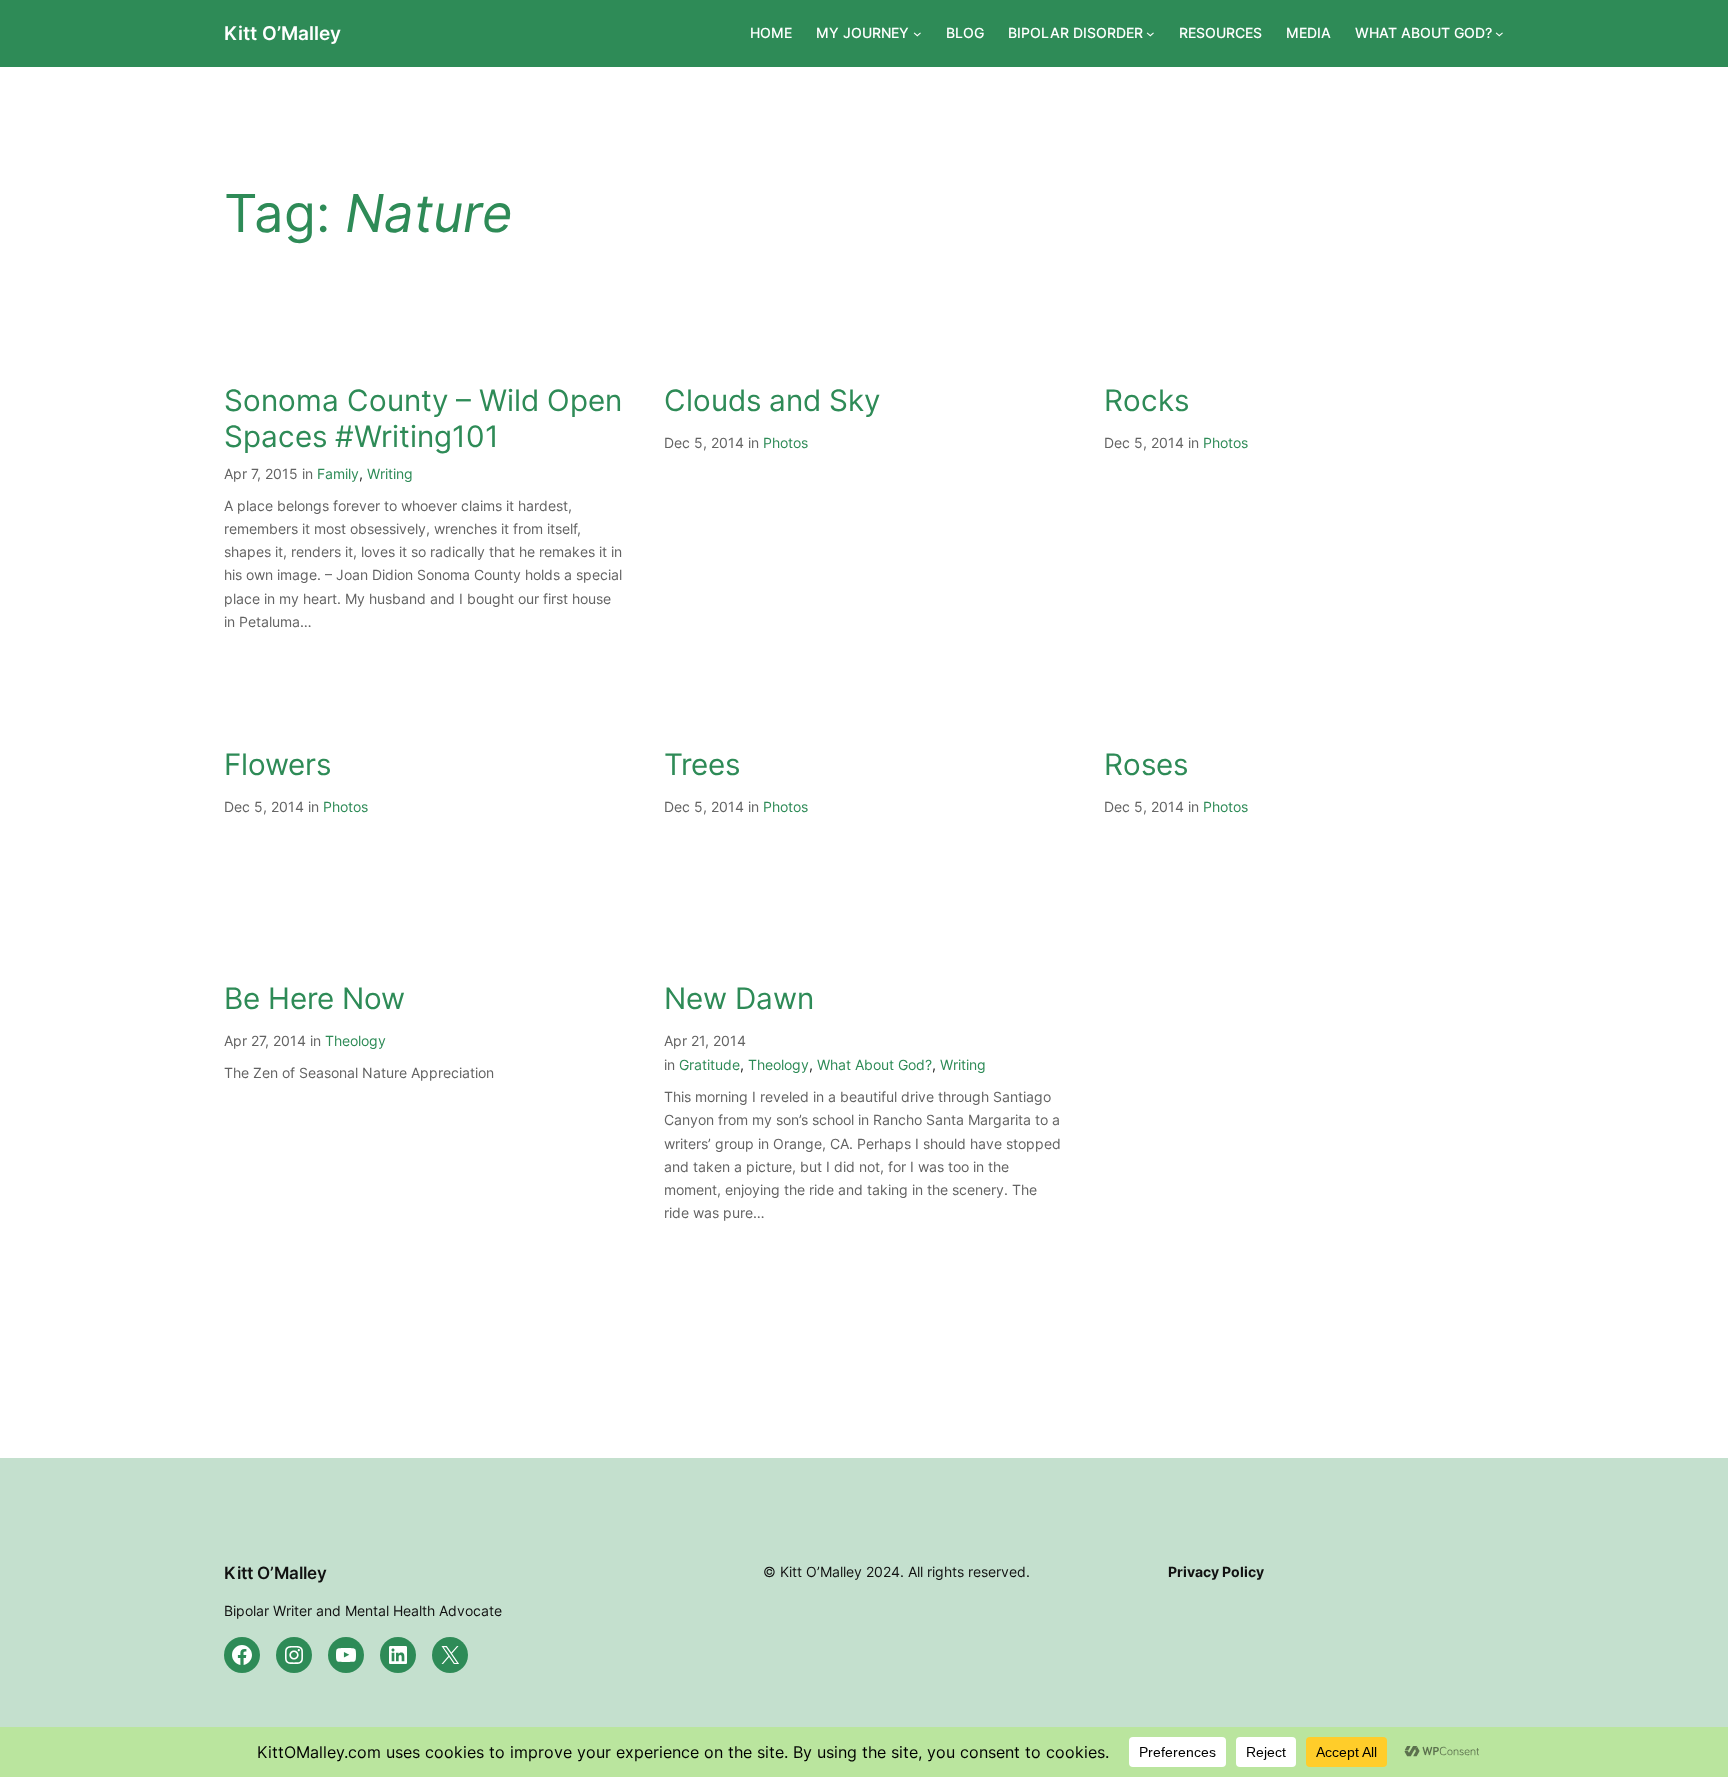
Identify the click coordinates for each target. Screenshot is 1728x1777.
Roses (1146, 764)
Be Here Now (314, 998)
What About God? (874, 1064)
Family (338, 473)
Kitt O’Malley (282, 33)
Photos (785, 442)
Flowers (277, 764)
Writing (390, 473)
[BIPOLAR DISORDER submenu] (1150, 33)
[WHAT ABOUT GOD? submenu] (1499, 33)
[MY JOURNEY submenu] (917, 33)
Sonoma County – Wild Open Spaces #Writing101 (423, 418)
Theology (355, 1040)
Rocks (1146, 400)
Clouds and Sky (772, 400)
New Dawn (739, 998)
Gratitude (709, 1064)
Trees (702, 764)
